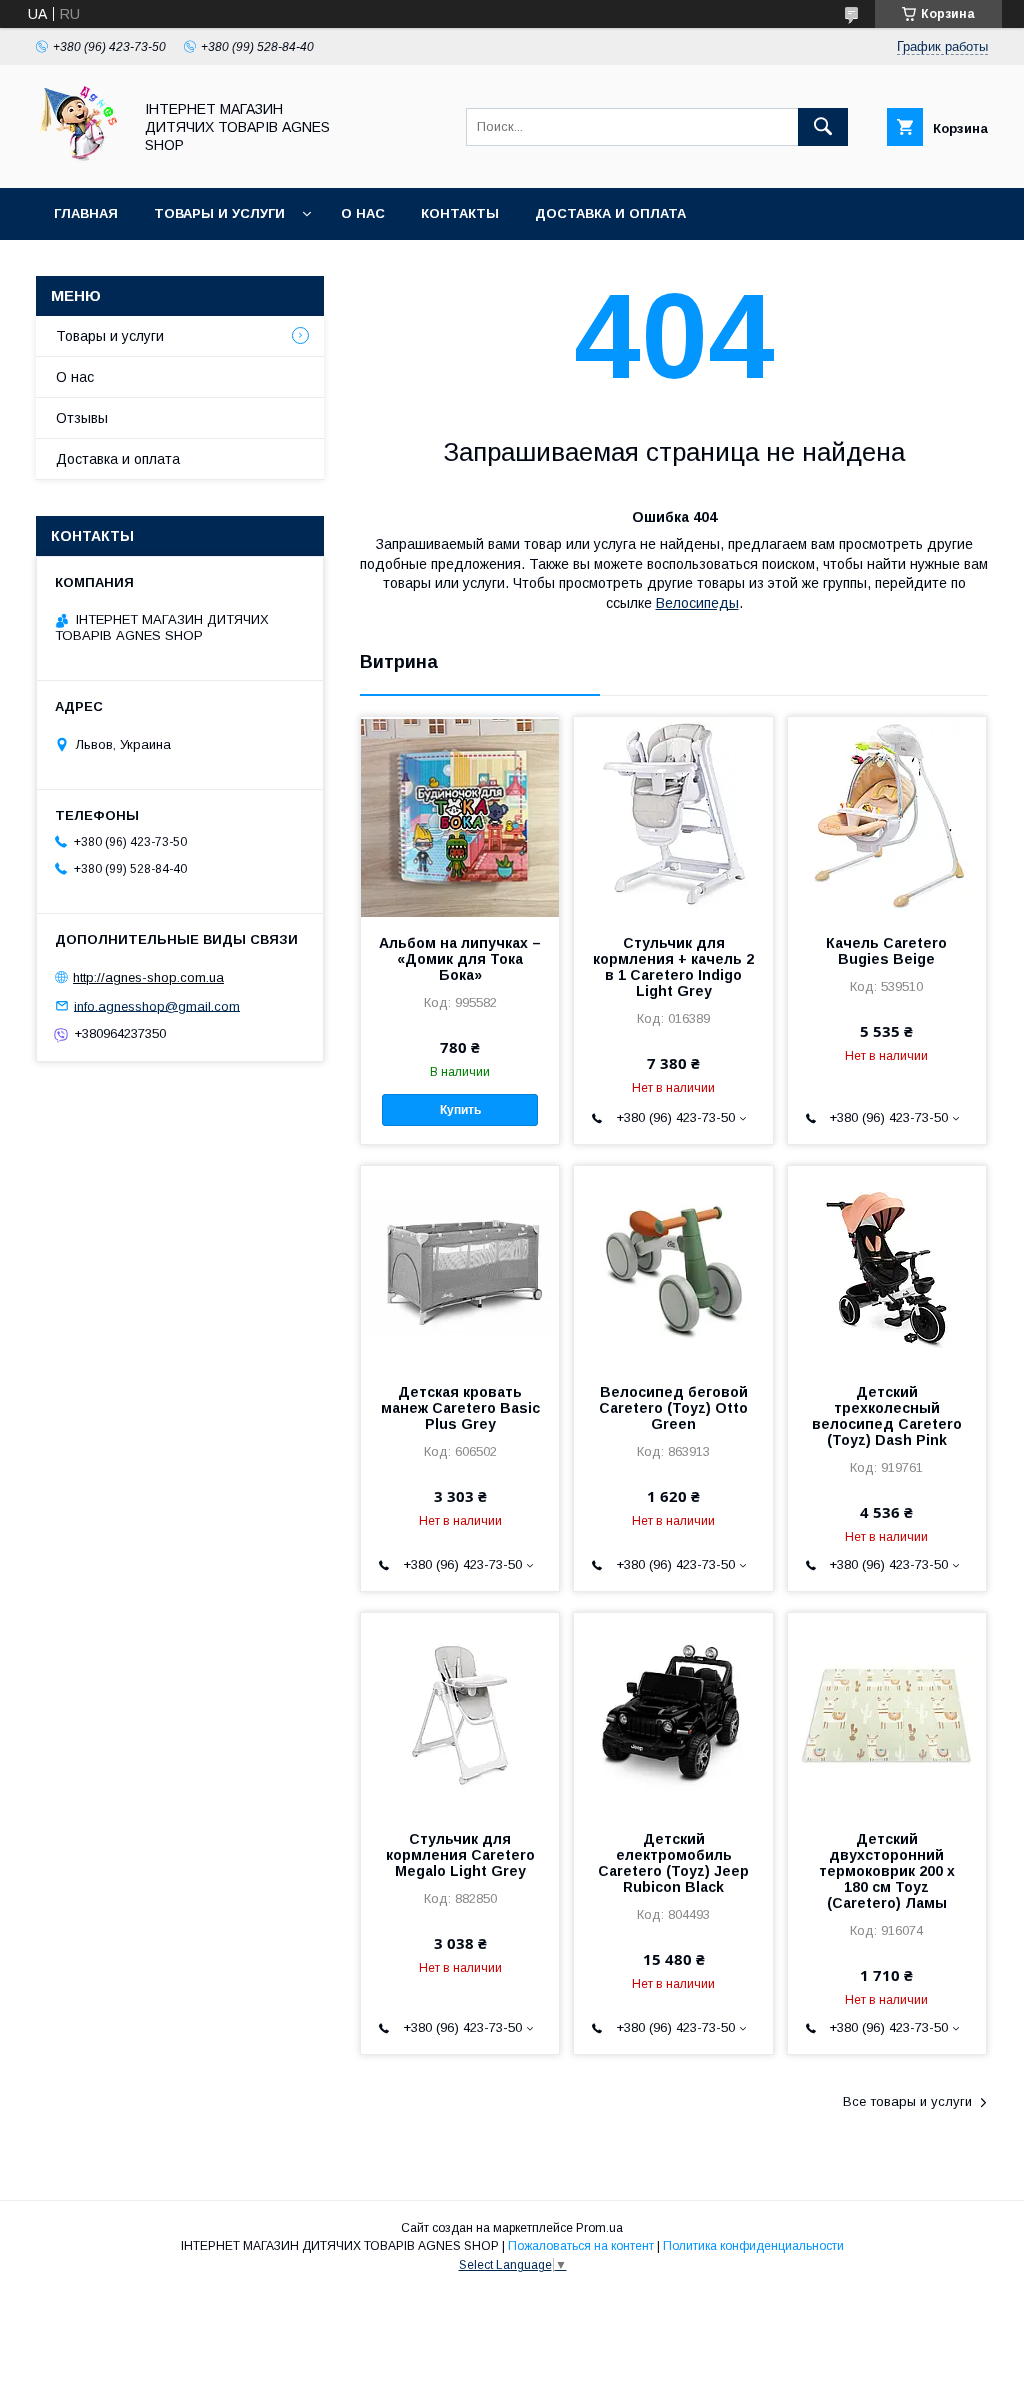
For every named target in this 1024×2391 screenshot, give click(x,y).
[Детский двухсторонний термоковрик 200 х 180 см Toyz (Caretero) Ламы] (887, 1713)
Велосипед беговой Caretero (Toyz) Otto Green (673, 1408)
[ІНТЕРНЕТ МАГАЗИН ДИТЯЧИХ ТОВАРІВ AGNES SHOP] (78, 162)
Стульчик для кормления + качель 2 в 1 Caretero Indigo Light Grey (673, 967)
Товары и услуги (219, 213)
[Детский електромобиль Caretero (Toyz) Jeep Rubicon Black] (673, 1713)
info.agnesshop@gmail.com (157, 1005)
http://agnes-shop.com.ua (148, 977)
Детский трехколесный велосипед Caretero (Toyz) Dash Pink (887, 1416)
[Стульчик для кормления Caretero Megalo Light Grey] (460, 1713)
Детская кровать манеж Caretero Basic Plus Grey (460, 1408)
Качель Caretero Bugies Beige (886, 951)
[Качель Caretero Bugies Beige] (887, 817)
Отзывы (82, 418)
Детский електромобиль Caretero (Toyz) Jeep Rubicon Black (673, 1863)
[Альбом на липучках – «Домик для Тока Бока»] (460, 817)
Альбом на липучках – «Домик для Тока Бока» (460, 959)
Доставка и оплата (610, 213)
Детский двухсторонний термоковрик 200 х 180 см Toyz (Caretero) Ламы (887, 1871)
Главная (86, 213)
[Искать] (823, 127)
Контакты (460, 213)
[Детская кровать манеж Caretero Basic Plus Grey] (460, 1266)
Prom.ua (599, 2228)
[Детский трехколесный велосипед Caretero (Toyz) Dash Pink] (887, 1266)
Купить (460, 1110)
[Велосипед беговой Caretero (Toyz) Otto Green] (673, 1266)
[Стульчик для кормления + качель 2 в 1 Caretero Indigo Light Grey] (673, 817)
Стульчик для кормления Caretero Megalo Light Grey (460, 1855)
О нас (363, 213)
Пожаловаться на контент (581, 2246)
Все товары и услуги (907, 2101)
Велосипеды (697, 603)
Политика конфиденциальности (753, 2246)
